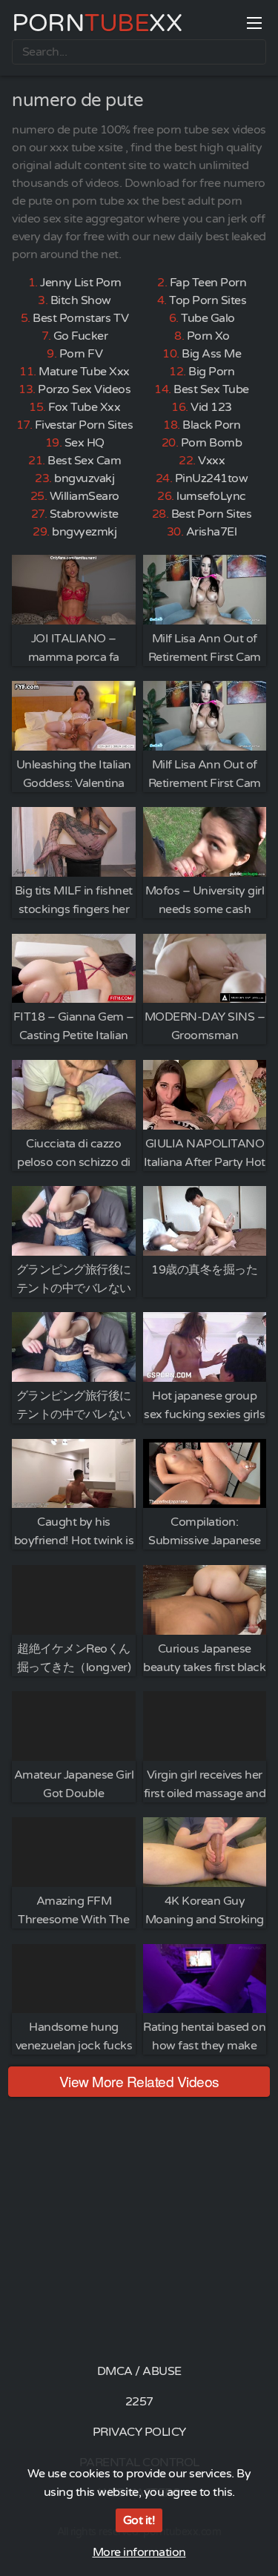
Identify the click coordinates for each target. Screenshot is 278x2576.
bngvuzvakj (84, 478)
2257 (139, 2402)
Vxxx (211, 461)
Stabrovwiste (84, 514)
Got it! (139, 2520)
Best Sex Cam (84, 461)
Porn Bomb (212, 443)
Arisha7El (212, 532)
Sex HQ (85, 443)
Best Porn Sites (212, 514)
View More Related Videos (139, 2081)
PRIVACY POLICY (139, 2432)
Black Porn (211, 425)
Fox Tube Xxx (84, 407)
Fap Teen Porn (208, 283)
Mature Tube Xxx (84, 372)
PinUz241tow (212, 478)
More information (139, 2552)
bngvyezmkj (84, 532)
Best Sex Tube (211, 389)
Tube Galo (208, 318)
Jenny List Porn (81, 283)
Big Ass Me (211, 354)
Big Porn (211, 372)
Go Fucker (81, 336)
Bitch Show (81, 300)
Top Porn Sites (208, 300)
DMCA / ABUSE (139, 2371)
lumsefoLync (211, 496)
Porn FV (81, 354)
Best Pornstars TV (81, 318)
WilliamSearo (85, 496)
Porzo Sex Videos (84, 389)
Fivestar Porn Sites (84, 425)
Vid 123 (211, 407)
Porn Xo (208, 336)
